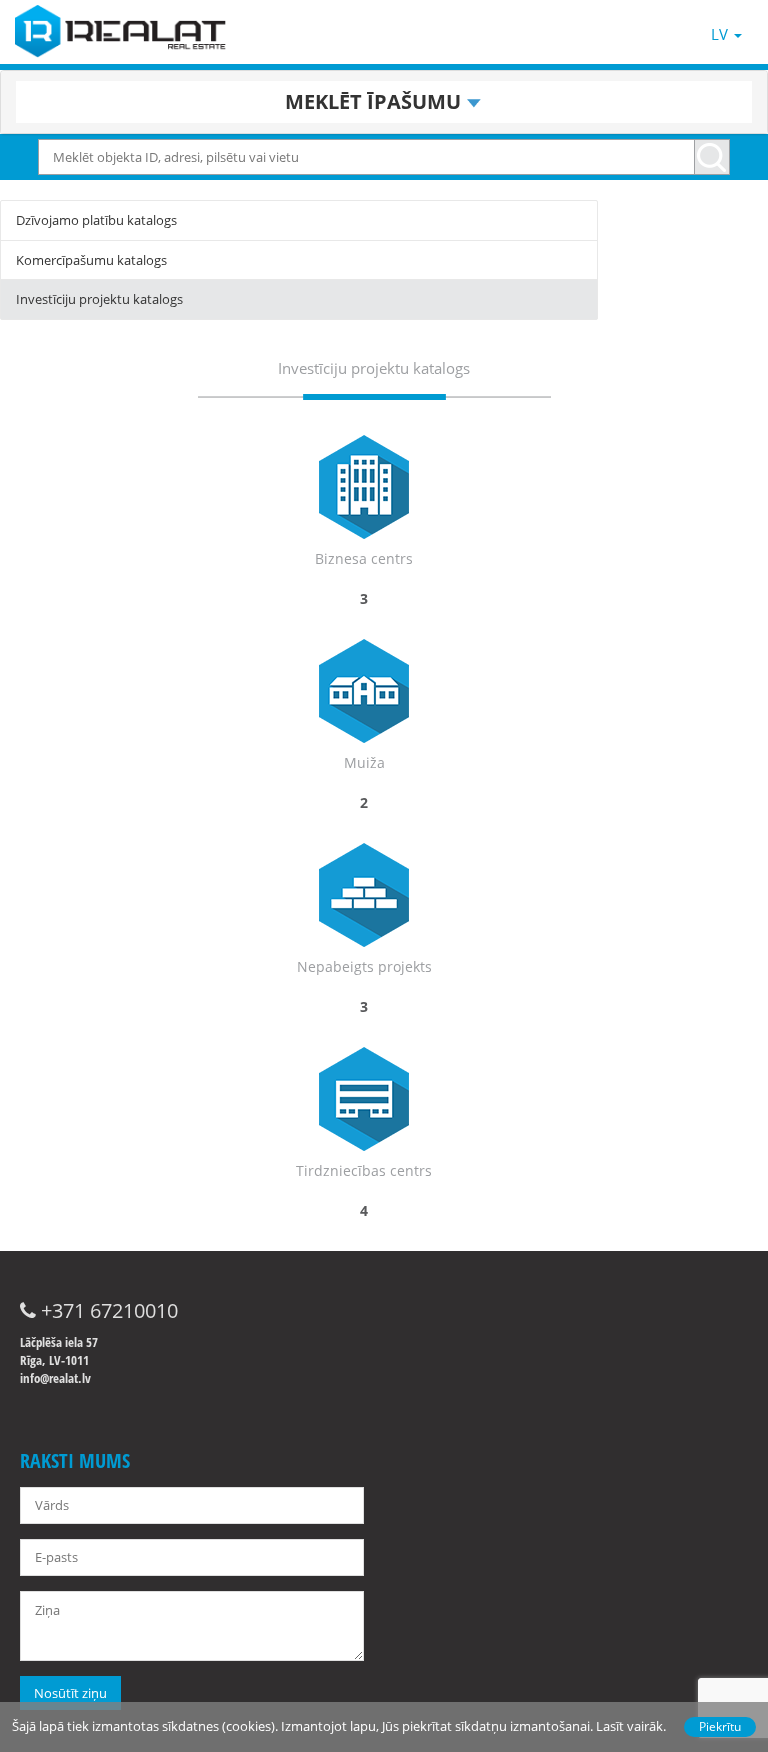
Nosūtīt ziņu (70, 1693)
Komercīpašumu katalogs (91, 260)
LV (721, 34)
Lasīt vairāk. (631, 1726)
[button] (384, 102)
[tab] (384, 102)
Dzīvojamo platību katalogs (96, 220)
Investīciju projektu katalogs (99, 299)
